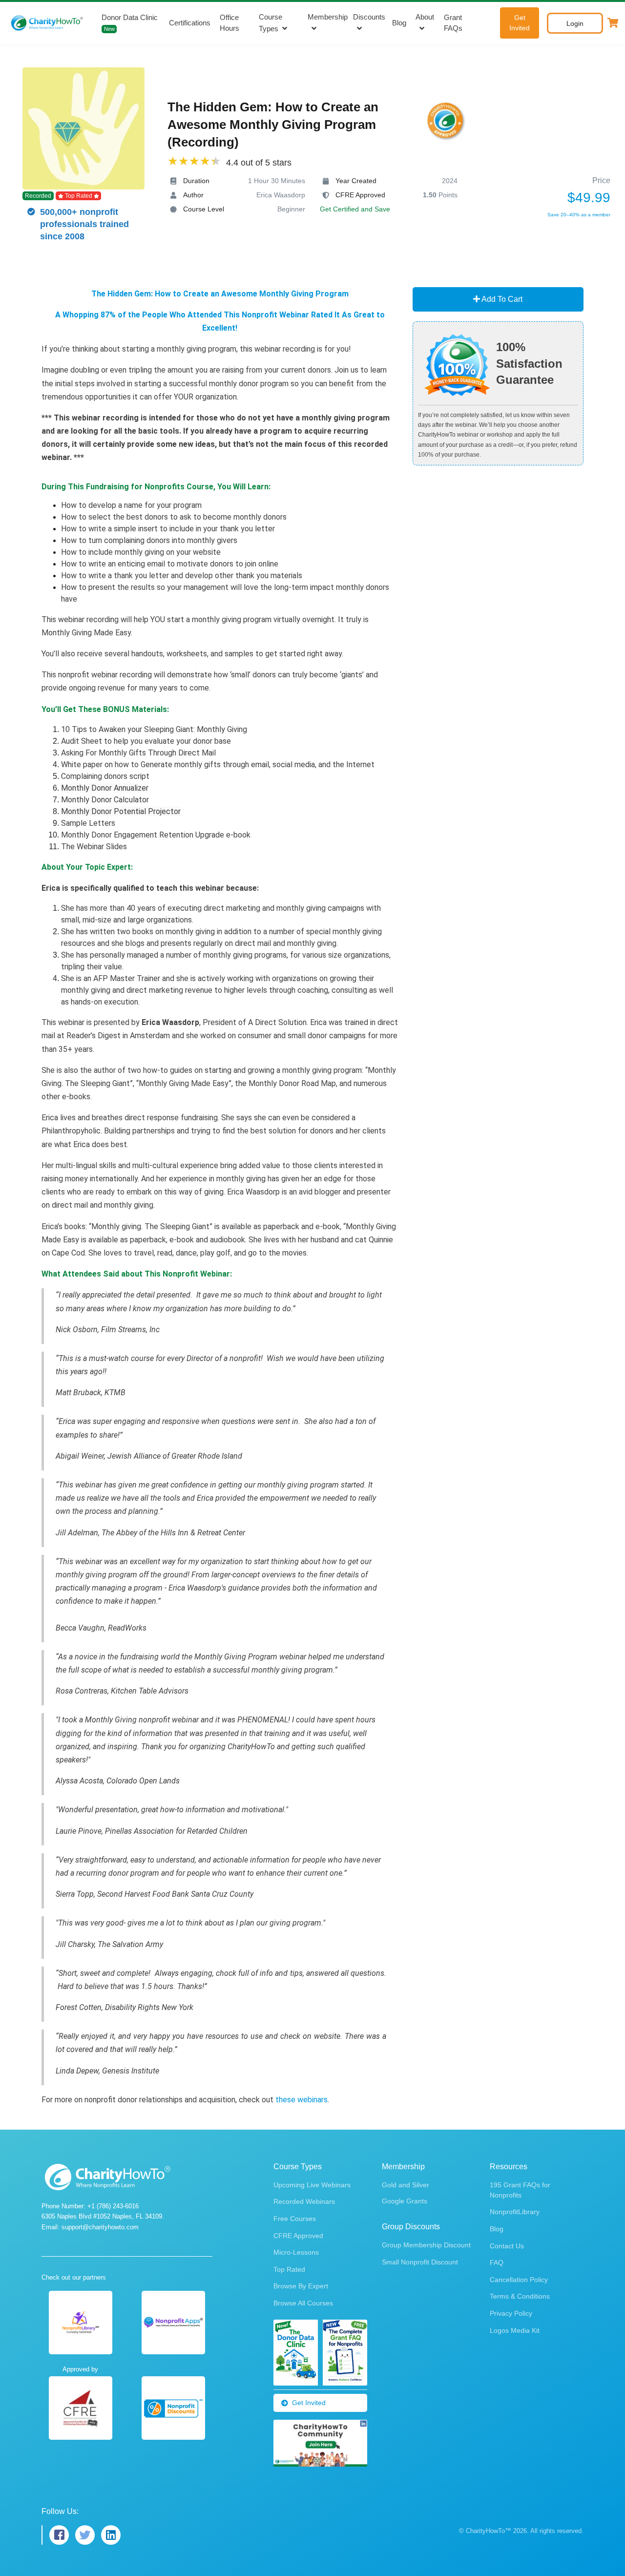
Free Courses (295, 2219)
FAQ (497, 2262)
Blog (399, 23)
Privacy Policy (511, 2313)
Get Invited (520, 23)
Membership (328, 17)
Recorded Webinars (304, 2201)
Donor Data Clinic (130, 23)
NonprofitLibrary (515, 2212)
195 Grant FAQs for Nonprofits (520, 2190)
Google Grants (405, 2201)
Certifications (190, 23)
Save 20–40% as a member (579, 215)
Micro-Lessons (296, 2252)
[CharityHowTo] (48, 23)
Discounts (369, 17)
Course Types (271, 23)
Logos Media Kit (515, 2330)
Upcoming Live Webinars (312, 2185)
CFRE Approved (298, 2236)
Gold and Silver (406, 2185)
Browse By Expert (301, 2286)
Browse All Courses (303, 2303)
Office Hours (229, 23)
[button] (613, 23)
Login (575, 23)
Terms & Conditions (520, 2296)
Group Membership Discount (426, 2245)
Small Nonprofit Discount (420, 2262)
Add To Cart (501, 299)
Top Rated (289, 2269)
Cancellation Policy (519, 2280)
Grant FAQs (453, 23)
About (425, 17)
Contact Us (507, 2246)
